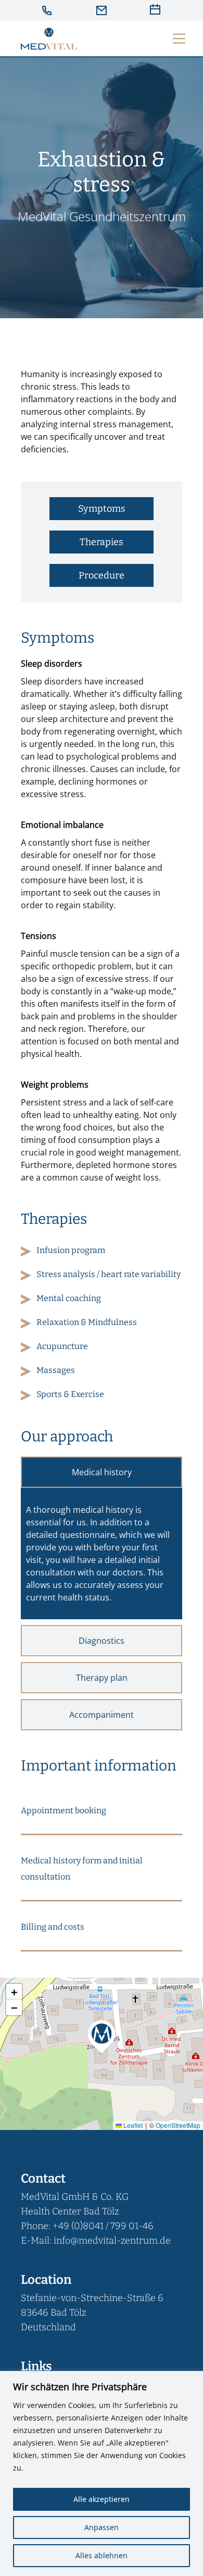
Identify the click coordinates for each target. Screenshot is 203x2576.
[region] (102, 2473)
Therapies (102, 542)
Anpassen (102, 2527)
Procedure (102, 575)
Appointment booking (64, 1810)
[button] (102, 1810)
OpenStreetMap (178, 2125)
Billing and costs (53, 1927)
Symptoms (102, 509)
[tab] (102, 1472)
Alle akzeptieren (102, 2499)
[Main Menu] (179, 39)
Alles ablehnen (102, 2555)
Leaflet (132, 2125)
